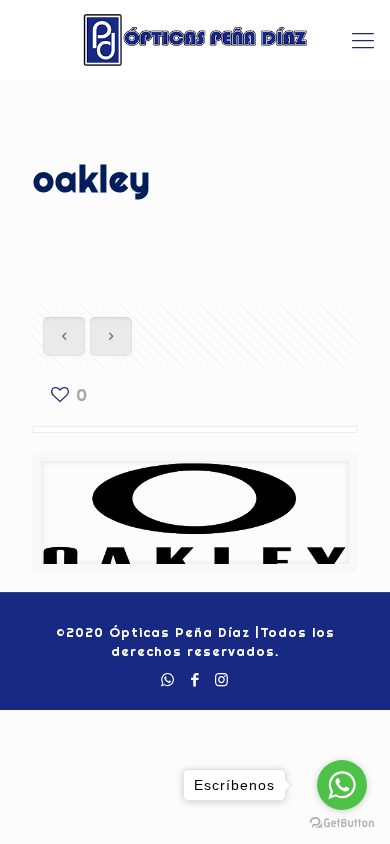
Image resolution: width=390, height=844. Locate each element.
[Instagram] (222, 679)
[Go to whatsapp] (342, 785)
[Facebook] (195, 679)
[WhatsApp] (168, 679)
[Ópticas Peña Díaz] (195, 40)
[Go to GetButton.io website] (342, 823)
